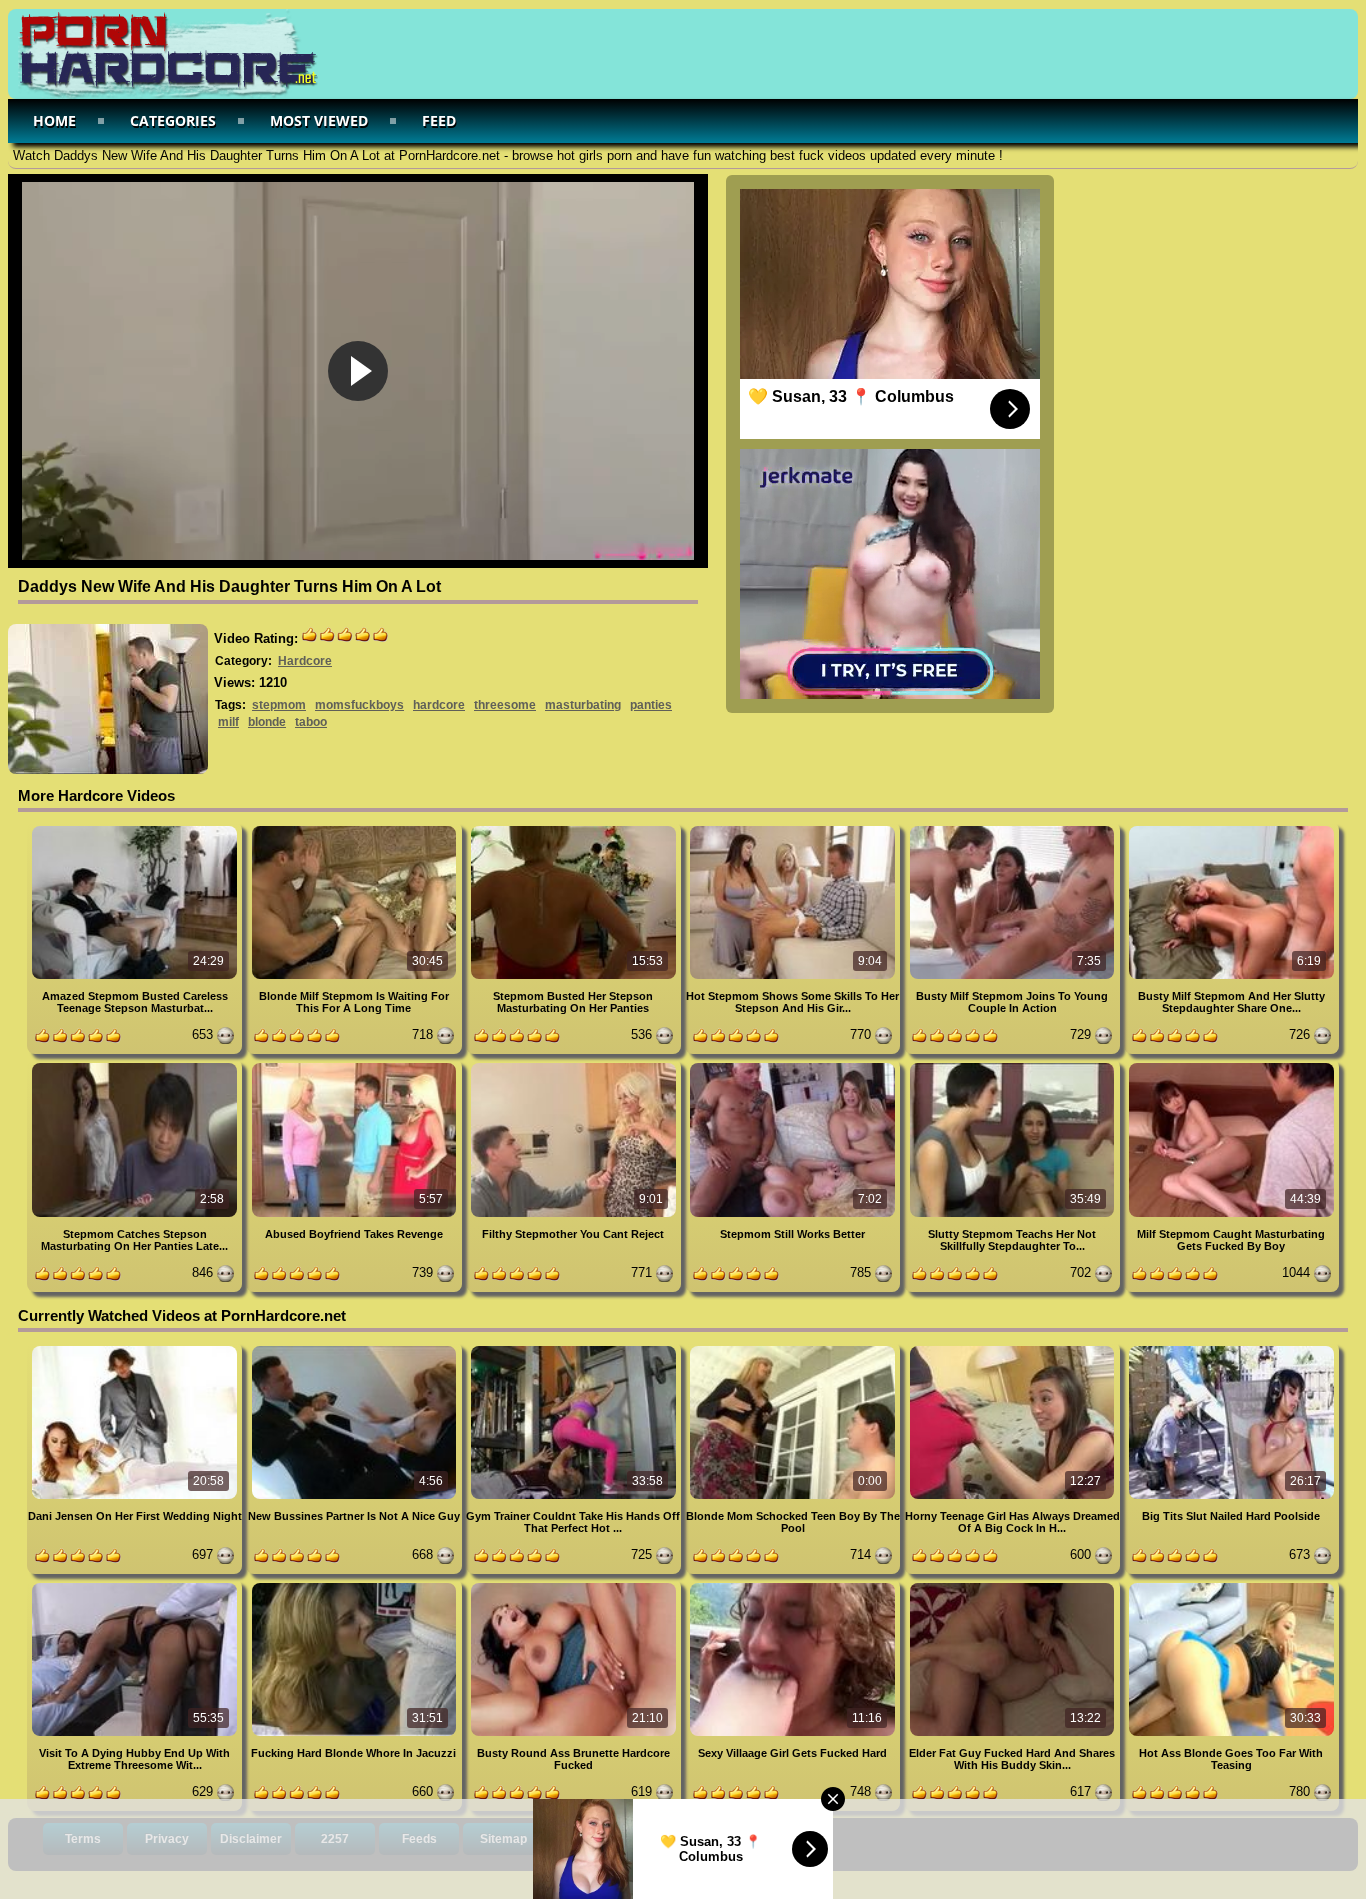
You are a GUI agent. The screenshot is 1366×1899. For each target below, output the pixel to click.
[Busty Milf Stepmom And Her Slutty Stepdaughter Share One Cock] (1231, 829)
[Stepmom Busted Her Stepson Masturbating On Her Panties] (575, 829)
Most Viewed (319, 120)
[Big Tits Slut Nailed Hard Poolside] (1231, 1349)
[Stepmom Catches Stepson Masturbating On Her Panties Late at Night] (136, 1066)
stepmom (279, 705)
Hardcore (305, 661)
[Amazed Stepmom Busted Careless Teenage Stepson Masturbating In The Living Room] (136, 829)
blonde (267, 722)
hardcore (439, 705)
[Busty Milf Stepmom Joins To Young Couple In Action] (1013, 829)
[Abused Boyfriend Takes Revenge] (355, 1066)
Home (54, 120)
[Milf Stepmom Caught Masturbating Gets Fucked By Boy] (1231, 1066)
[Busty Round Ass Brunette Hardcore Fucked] (575, 1586)
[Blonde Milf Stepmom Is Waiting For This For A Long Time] (355, 829)
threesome (505, 705)
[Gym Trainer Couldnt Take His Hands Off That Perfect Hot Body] (575, 1349)
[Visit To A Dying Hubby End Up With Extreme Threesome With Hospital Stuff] (136, 1586)
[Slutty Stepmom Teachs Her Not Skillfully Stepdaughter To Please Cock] (1013, 1066)
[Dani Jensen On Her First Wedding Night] (136, 1349)
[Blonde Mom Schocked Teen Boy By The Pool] (794, 1349)
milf (228, 722)
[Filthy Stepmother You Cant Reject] (575, 1066)
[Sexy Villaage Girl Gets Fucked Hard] (794, 1586)
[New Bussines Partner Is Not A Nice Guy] (355, 1349)
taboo (311, 722)
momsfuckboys (359, 705)
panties (651, 705)
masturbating (583, 705)
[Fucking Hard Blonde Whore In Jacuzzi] (355, 1586)
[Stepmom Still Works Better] (794, 1066)
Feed (439, 120)
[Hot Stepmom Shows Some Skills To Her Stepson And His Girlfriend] (794, 829)
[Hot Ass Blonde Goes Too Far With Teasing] (1231, 1586)
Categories (173, 120)
